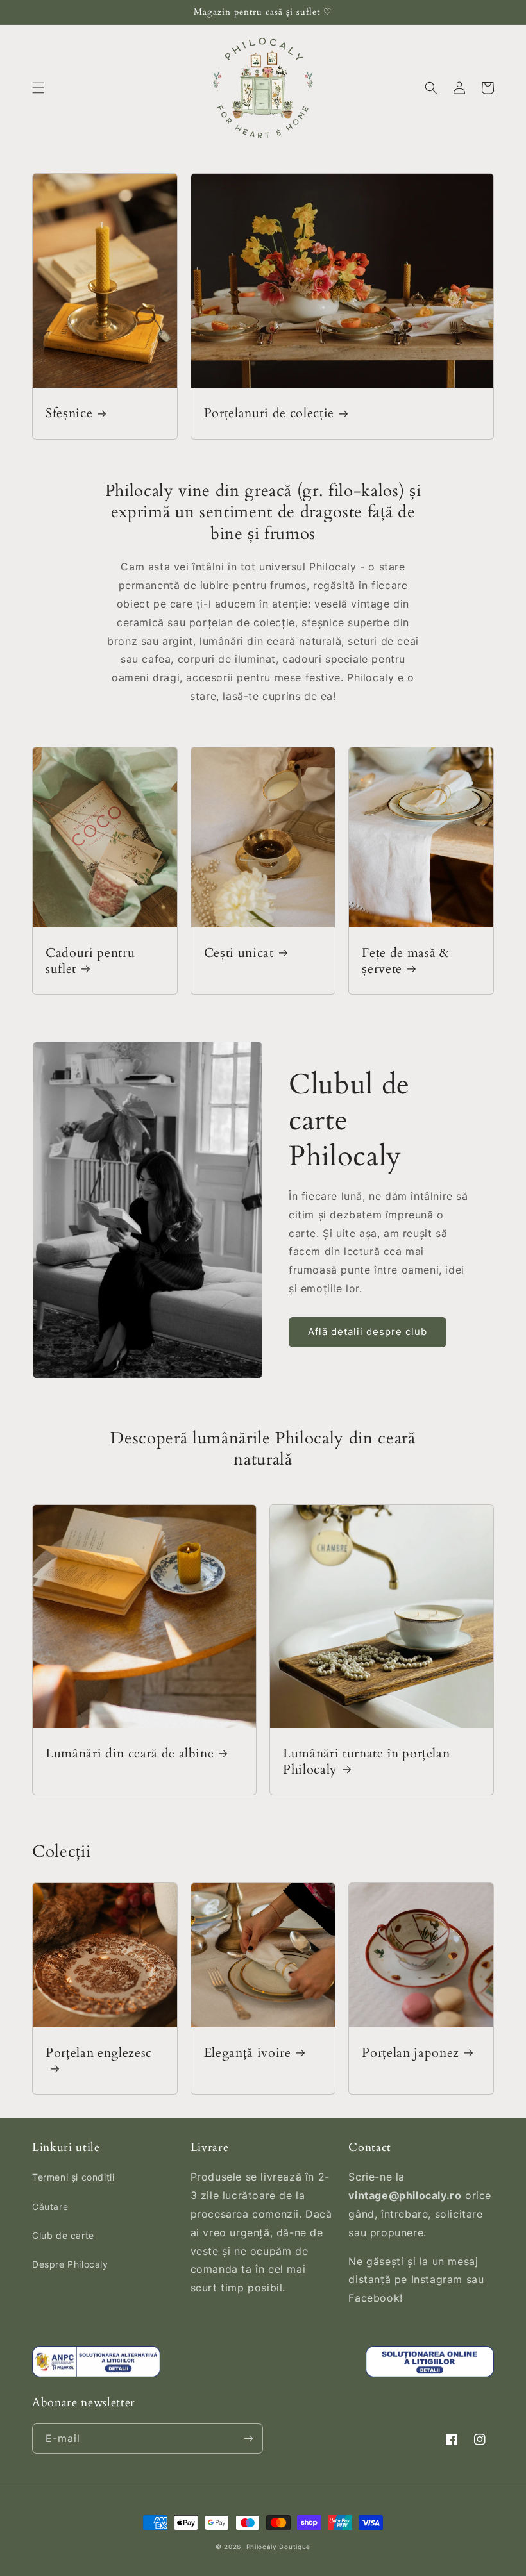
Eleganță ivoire (248, 2053)
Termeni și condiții (73, 2177)
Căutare (50, 2206)
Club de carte (63, 2235)
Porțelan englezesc (99, 2053)
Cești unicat (239, 953)
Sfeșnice (69, 413)
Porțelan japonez (411, 2053)
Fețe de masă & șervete (405, 961)
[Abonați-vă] (248, 2439)
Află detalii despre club (368, 1332)
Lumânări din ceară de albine (130, 1753)
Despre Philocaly (70, 2264)
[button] (38, 88)
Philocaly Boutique (279, 2547)
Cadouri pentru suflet (90, 961)
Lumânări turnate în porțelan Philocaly (366, 1761)
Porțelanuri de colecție (269, 413)
